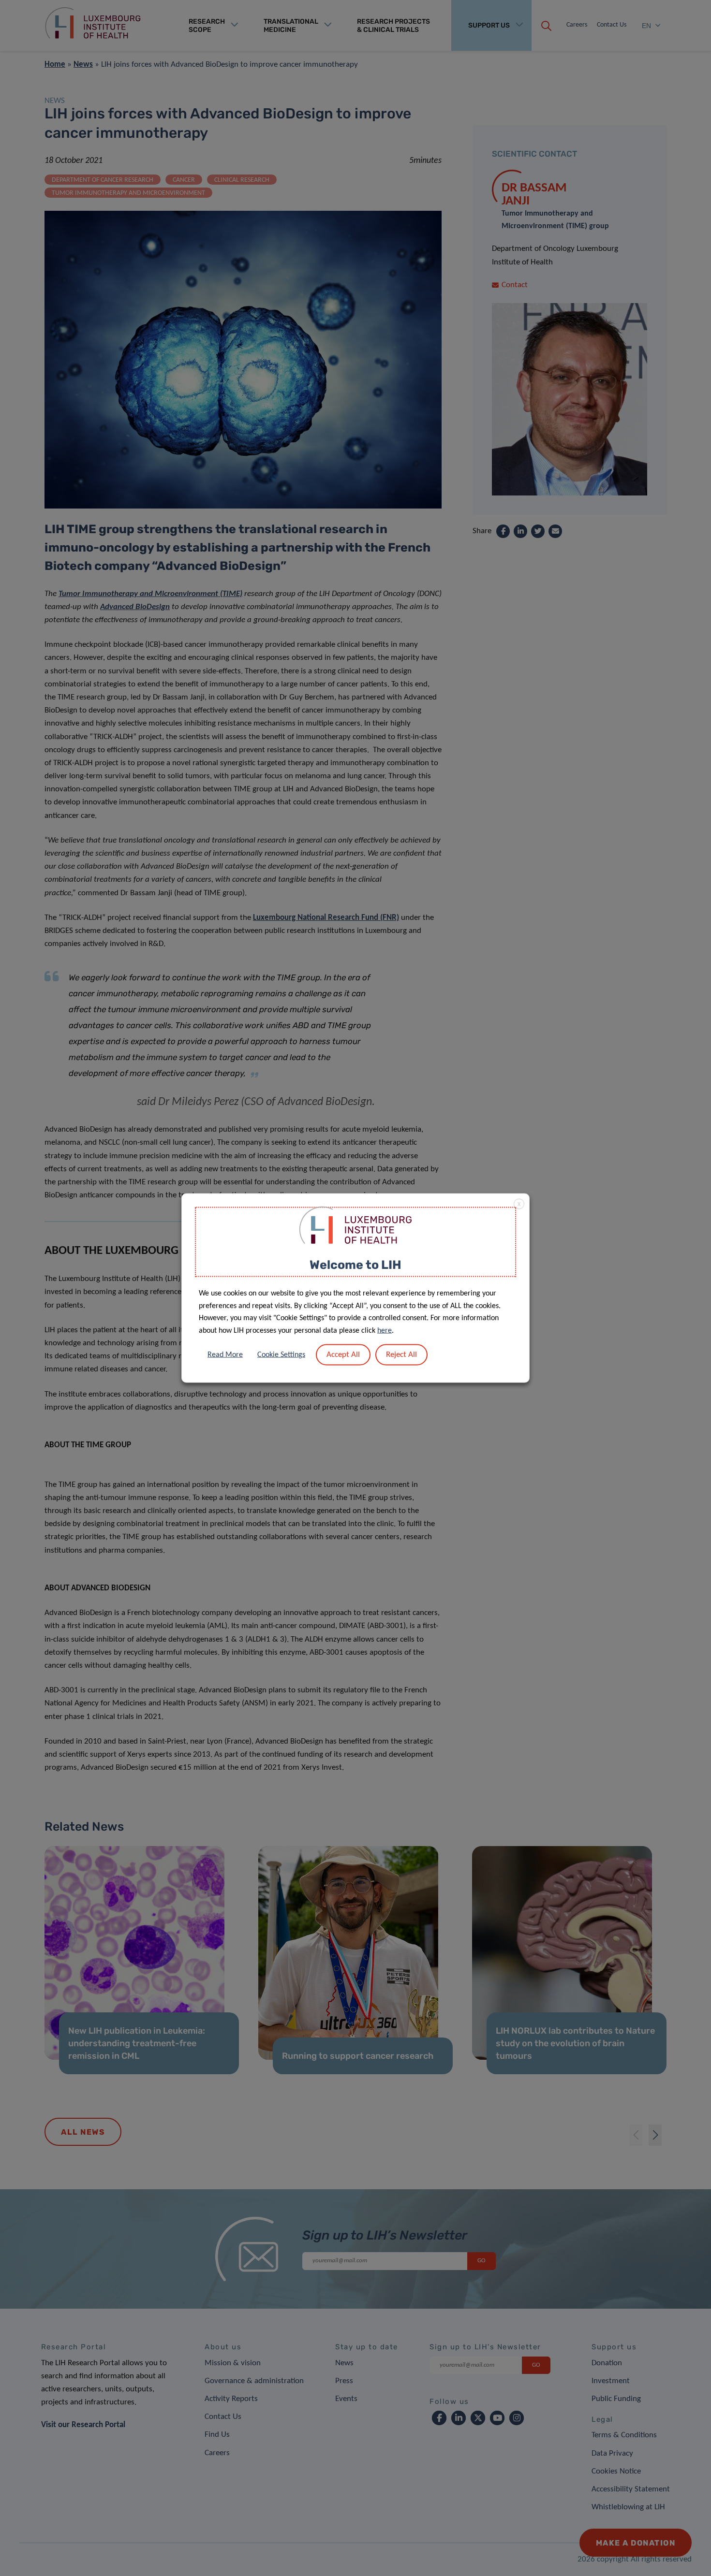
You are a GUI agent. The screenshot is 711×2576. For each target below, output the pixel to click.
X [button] (519, 1204)
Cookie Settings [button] (281, 1355)
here (385, 1330)
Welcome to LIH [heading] (355, 1264)
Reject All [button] (401, 1355)
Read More (225, 1355)
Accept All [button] (343, 1355)
